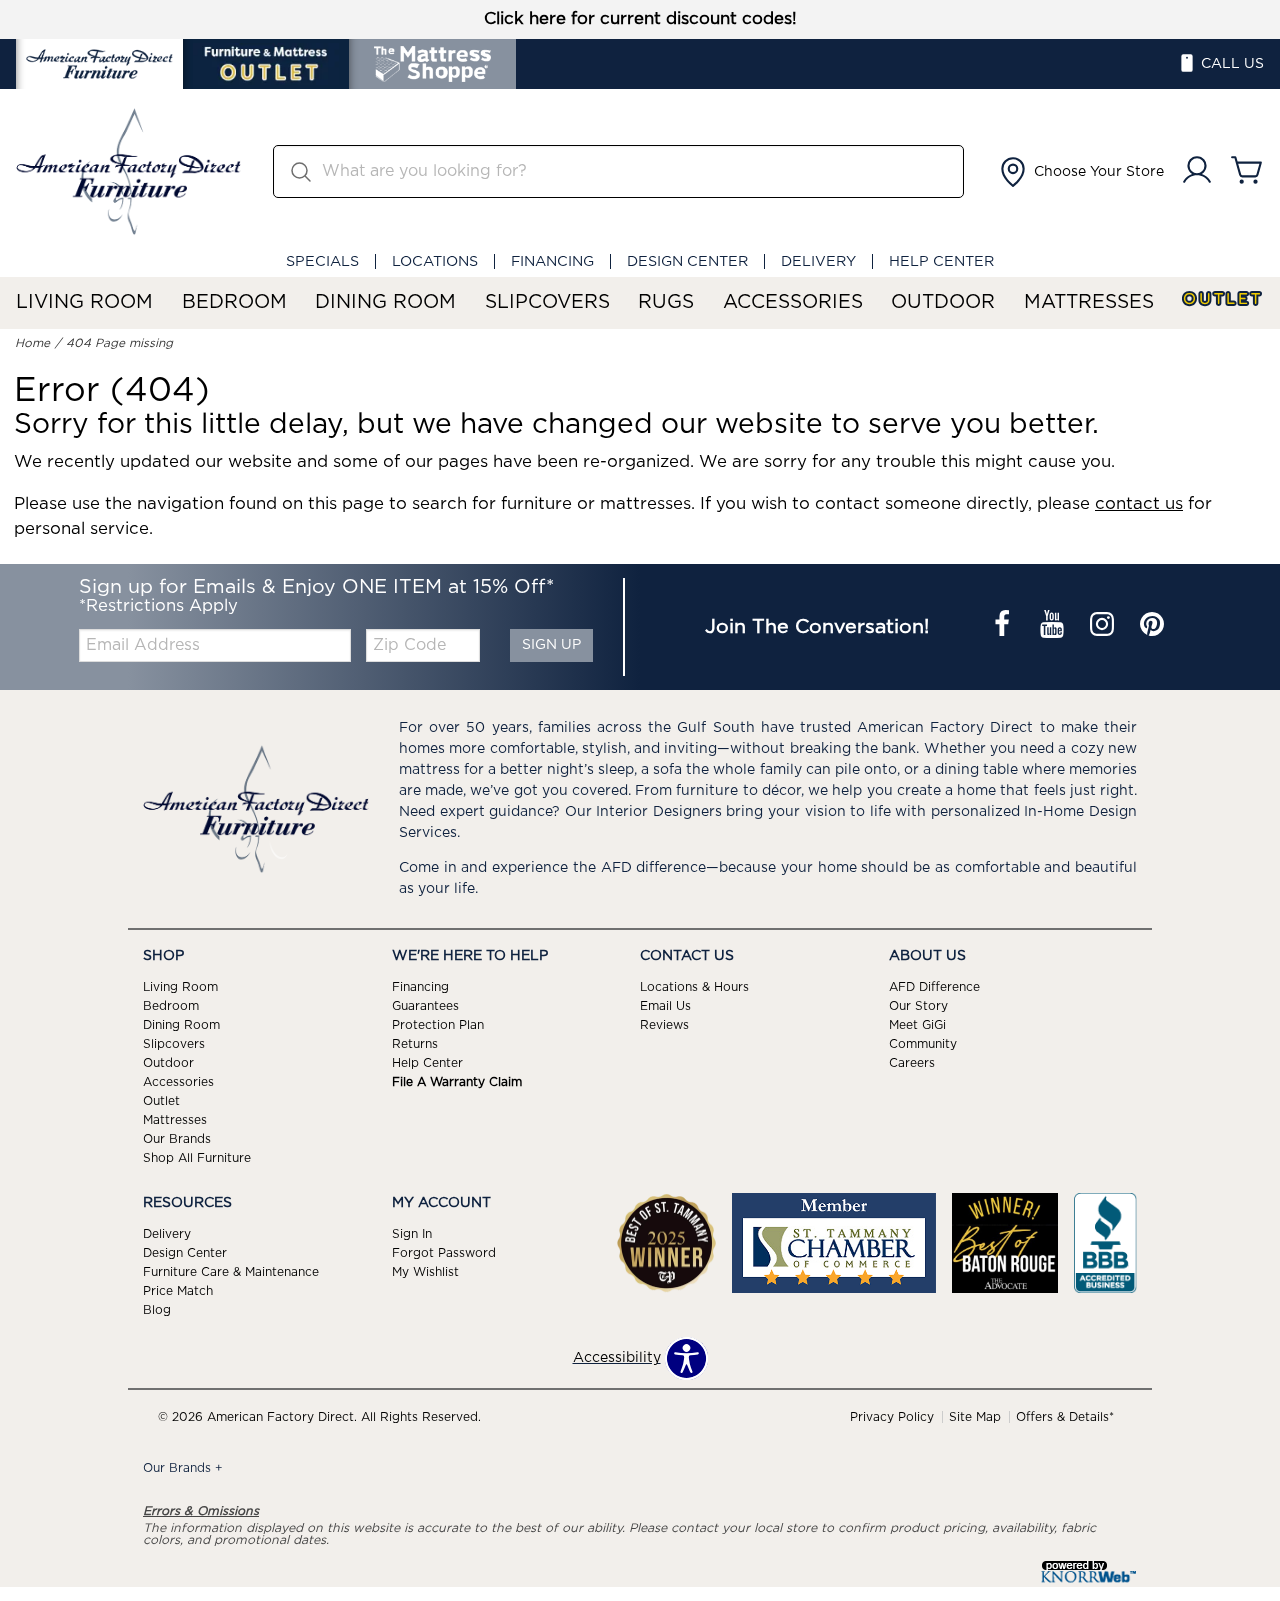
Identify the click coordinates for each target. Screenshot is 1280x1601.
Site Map (975, 1417)
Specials (322, 261)
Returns (415, 1044)
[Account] (1197, 171)
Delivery (818, 261)
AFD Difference (934, 987)
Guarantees (425, 1006)
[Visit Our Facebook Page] (1004, 627)
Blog (157, 1309)
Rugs (666, 302)
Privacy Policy (892, 1417)
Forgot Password (444, 1253)
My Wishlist (425, 1272)
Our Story (918, 1006)
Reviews (664, 1025)
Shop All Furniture (197, 1158)
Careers (912, 1063)
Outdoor (943, 302)
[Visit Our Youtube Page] (1054, 627)
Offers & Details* (1065, 1417)
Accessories (793, 302)
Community (923, 1044)
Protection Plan (438, 1025)
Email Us (665, 1006)
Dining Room (385, 302)
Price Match (178, 1291)
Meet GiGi (917, 1025)
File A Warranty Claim (457, 1082)
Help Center (941, 261)
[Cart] (1247, 171)
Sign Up (551, 645)
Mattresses (1089, 302)
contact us (1139, 504)
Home (32, 343)
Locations (435, 261)
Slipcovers (547, 302)
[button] (1080, 172)
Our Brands (177, 1139)
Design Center (687, 261)
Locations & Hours (694, 987)
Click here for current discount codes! (640, 19)
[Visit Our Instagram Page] (1104, 627)
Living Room (84, 302)
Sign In (412, 1234)
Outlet (1223, 299)
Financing (552, 261)
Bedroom (234, 302)
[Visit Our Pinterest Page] (1152, 627)
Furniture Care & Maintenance (231, 1272)
